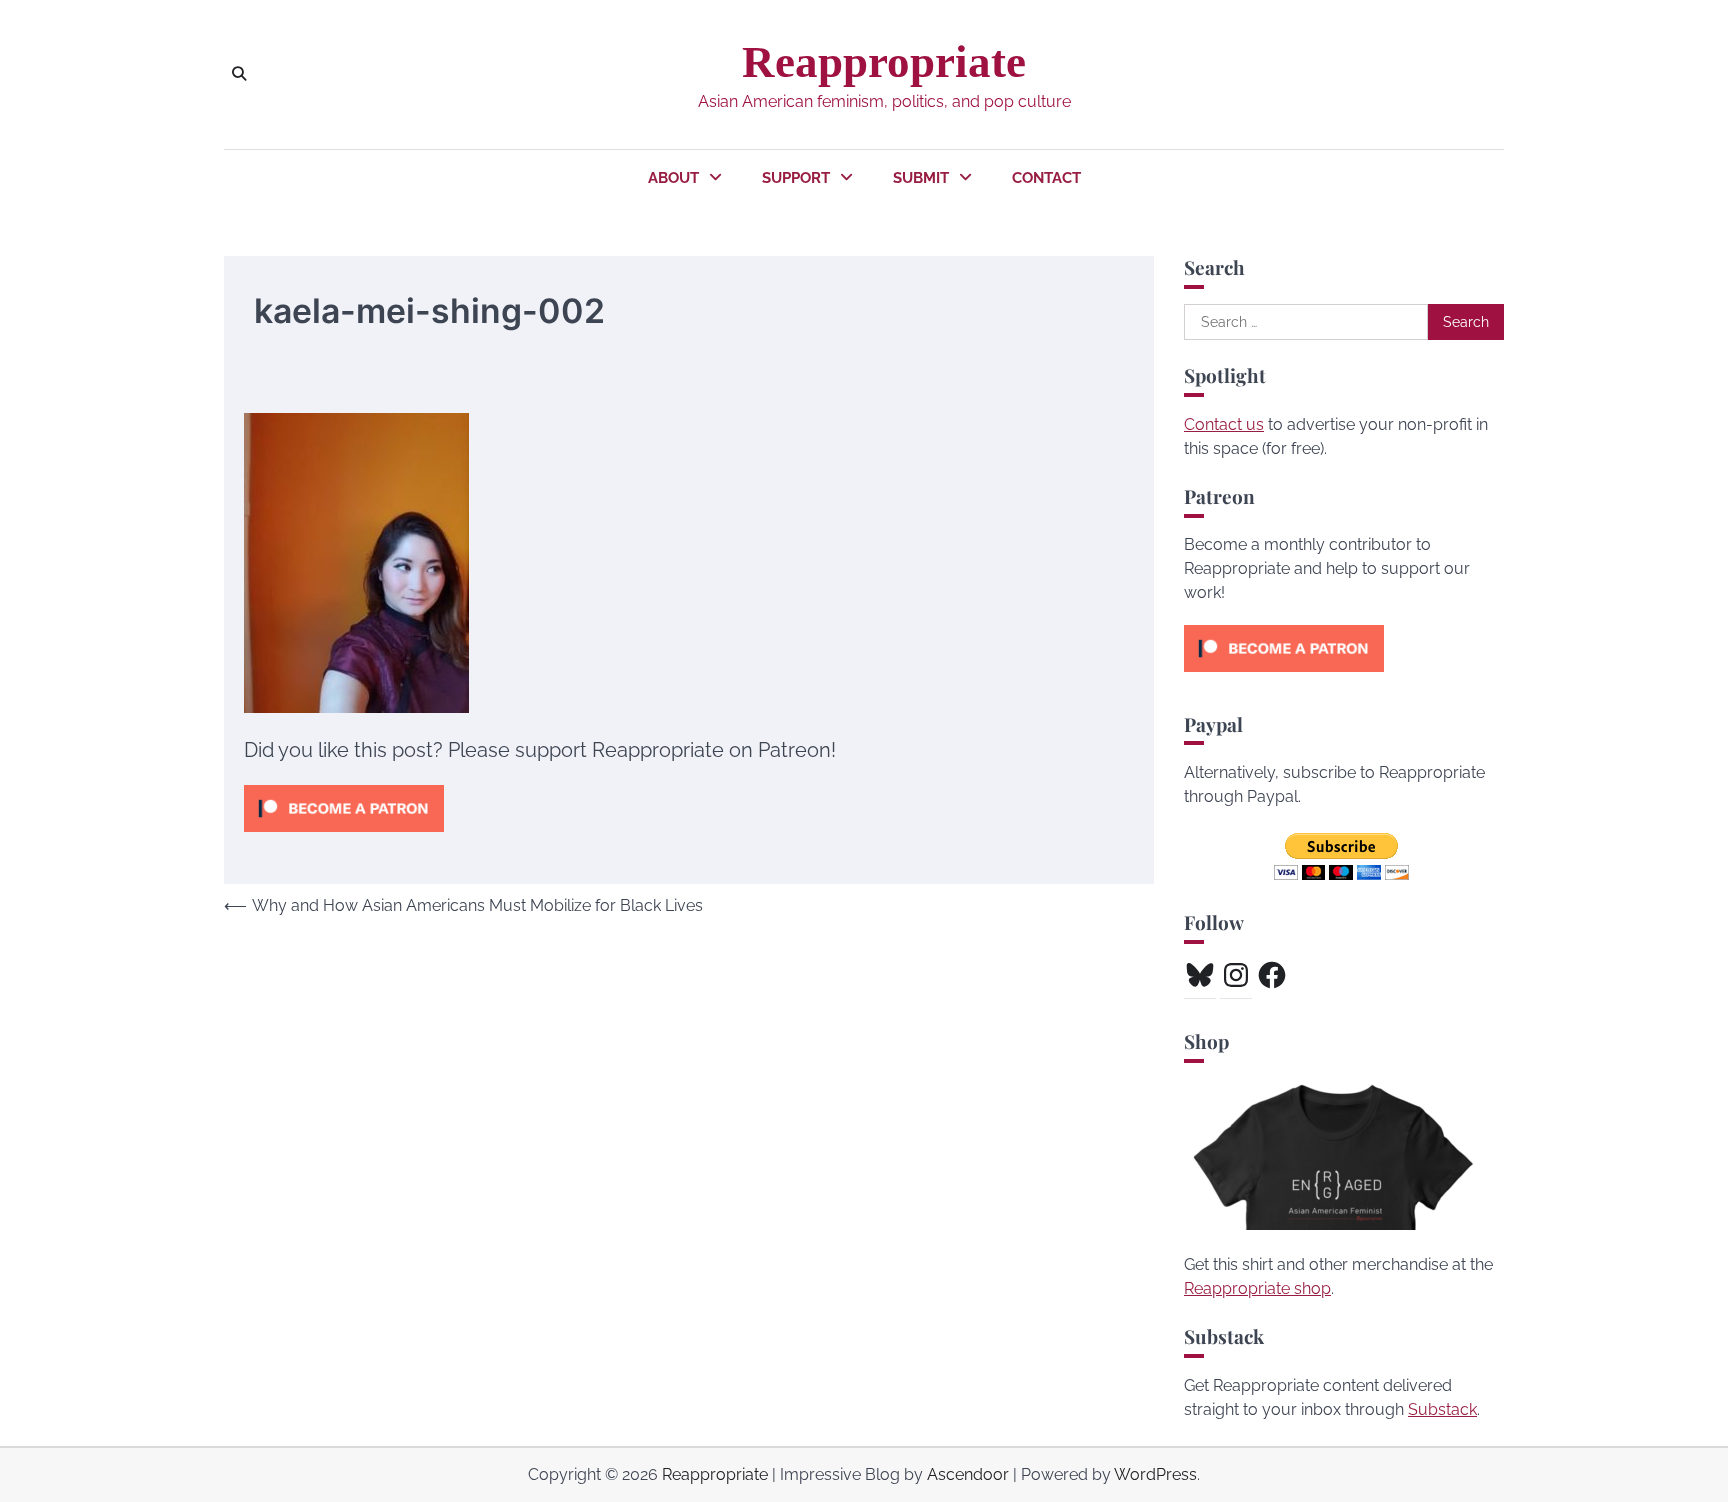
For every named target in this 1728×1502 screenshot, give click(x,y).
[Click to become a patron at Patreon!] (344, 836)
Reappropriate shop (1257, 1288)
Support (796, 178)
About (673, 178)
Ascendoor (968, 1474)
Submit (921, 178)
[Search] (239, 74)
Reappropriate (884, 62)
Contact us (1224, 424)
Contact (1046, 178)
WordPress (1155, 1474)
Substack (1442, 1409)
